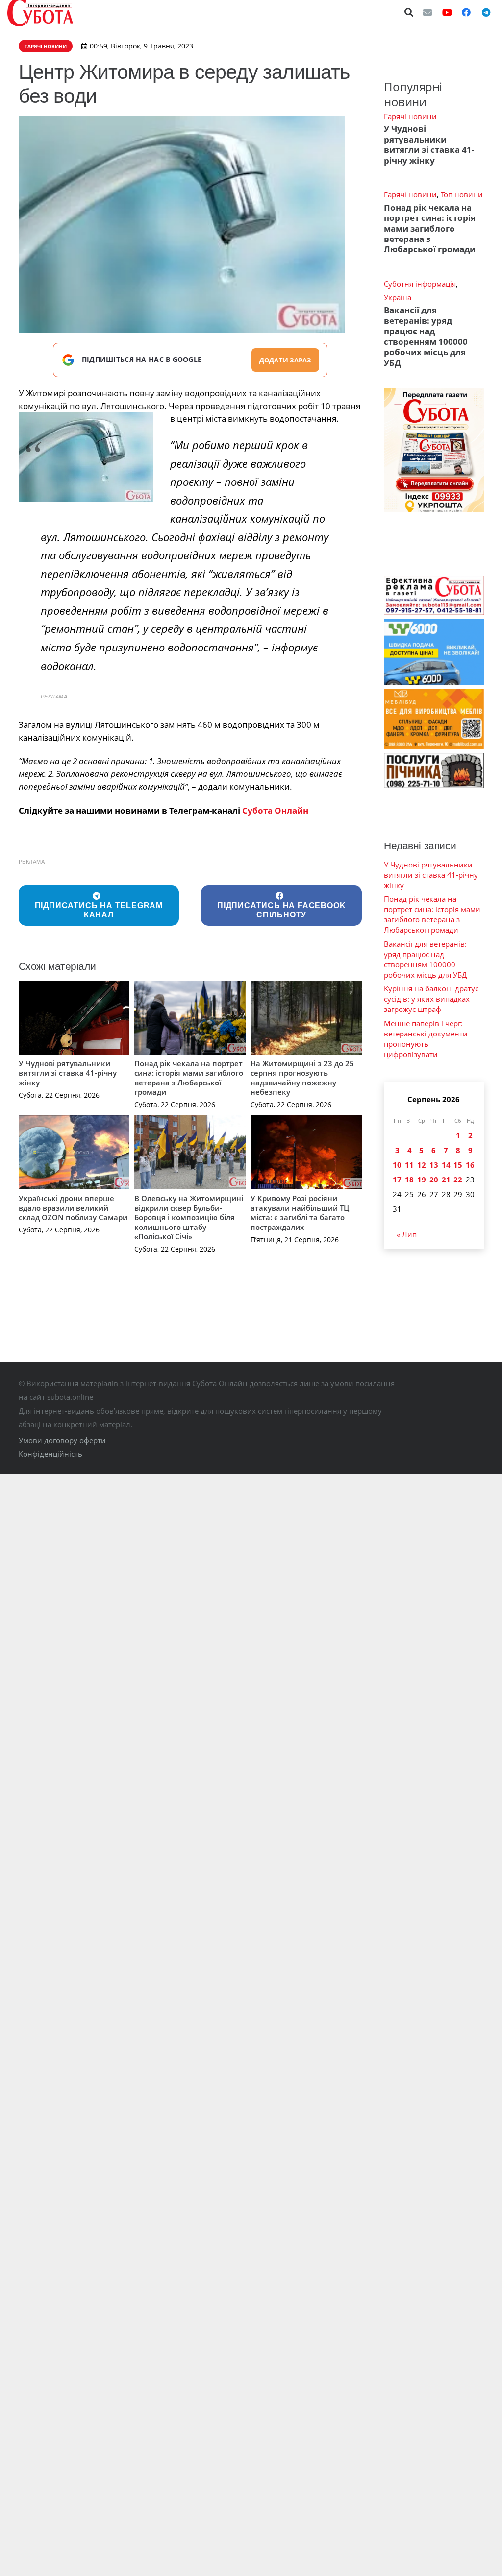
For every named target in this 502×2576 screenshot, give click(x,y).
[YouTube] (447, 12)
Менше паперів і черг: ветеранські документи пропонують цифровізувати (426, 1039)
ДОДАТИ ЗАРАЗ (285, 360)
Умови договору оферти (62, 1440)
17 (397, 1180)
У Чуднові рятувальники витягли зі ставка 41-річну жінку (68, 1073)
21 (446, 1180)
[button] (409, 12)
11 (409, 1165)
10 (397, 1165)
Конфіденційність (50, 1454)
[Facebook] (466, 12)
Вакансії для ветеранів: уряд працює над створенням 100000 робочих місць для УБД (426, 336)
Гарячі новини (410, 116)
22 (458, 1180)
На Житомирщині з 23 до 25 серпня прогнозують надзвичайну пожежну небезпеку (302, 1078)
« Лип (407, 1234)
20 (434, 1180)
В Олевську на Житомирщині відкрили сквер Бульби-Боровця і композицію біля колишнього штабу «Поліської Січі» (189, 1217)
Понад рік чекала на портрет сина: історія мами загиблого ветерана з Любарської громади (189, 1078)
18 (409, 1180)
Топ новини (462, 194)
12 (422, 1165)
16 (470, 1165)
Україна (398, 297)
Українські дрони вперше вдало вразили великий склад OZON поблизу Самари (73, 1208)
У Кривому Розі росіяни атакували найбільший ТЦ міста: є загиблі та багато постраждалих (300, 1213)
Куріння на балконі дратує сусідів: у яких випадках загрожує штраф (431, 999)
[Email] (427, 12)
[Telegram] (486, 12)
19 (422, 1180)
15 (458, 1165)
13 (434, 1165)
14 (446, 1165)
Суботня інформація (420, 284)
